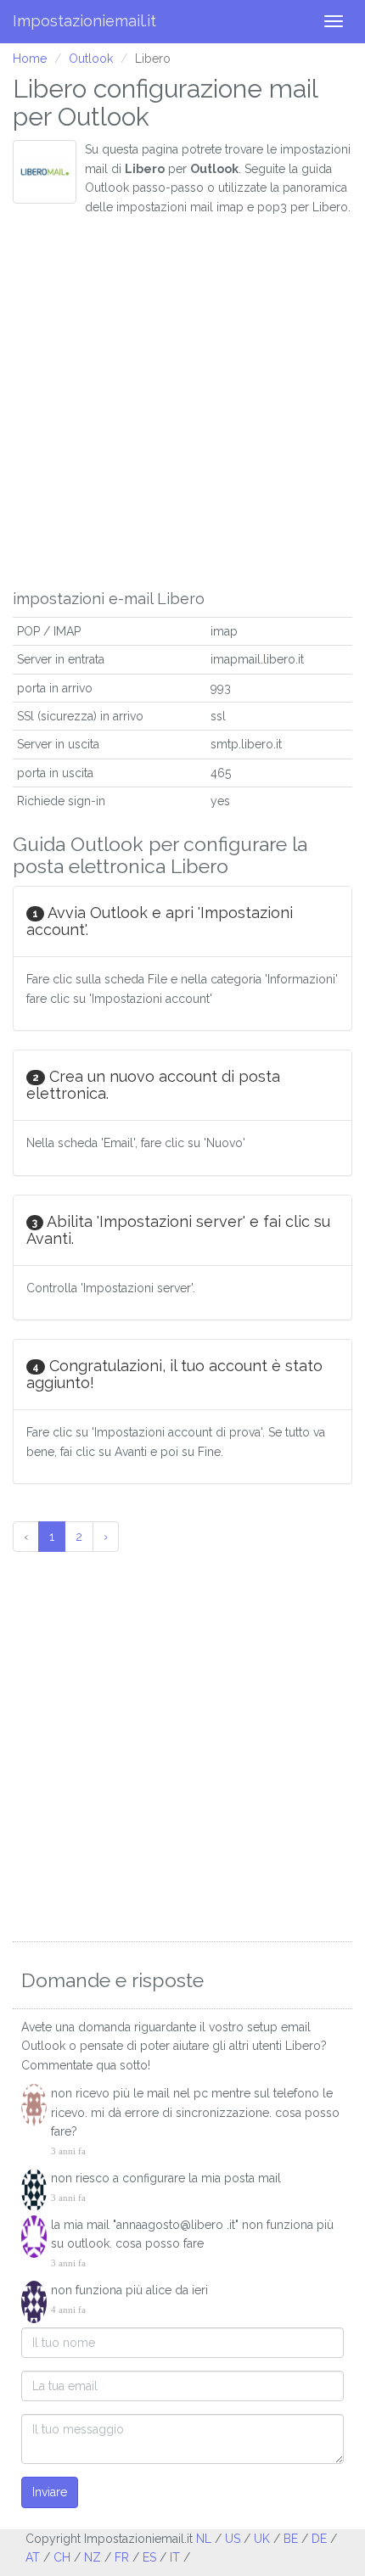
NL (204, 2539)
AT (33, 2557)
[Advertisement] (182, 399)
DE (319, 2539)
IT (175, 2557)
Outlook (91, 59)
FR (122, 2557)
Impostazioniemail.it (84, 21)
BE (291, 2539)
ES (149, 2557)
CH (62, 2557)
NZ (93, 2557)
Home (30, 59)
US (233, 2539)
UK (262, 2539)
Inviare (50, 2492)
